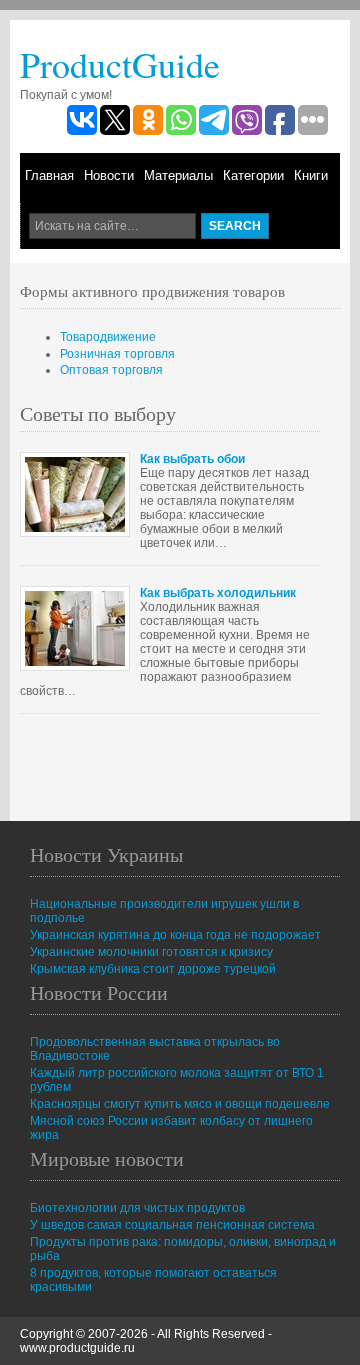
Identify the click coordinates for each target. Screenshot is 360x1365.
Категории (253, 175)
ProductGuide (120, 64)
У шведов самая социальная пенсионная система (172, 1225)
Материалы (178, 175)
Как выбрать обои (192, 459)
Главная (49, 175)
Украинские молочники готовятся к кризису (151, 952)
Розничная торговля (117, 354)
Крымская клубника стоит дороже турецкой (153, 969)
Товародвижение (108, 337)
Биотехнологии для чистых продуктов (137, 1208)
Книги (311, 175)
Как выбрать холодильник (218, 593)
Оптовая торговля (111, 370)
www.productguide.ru (77, 1348)
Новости (109, 175)
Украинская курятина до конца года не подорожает (175, 935)
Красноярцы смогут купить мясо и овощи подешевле (180, 1104)
